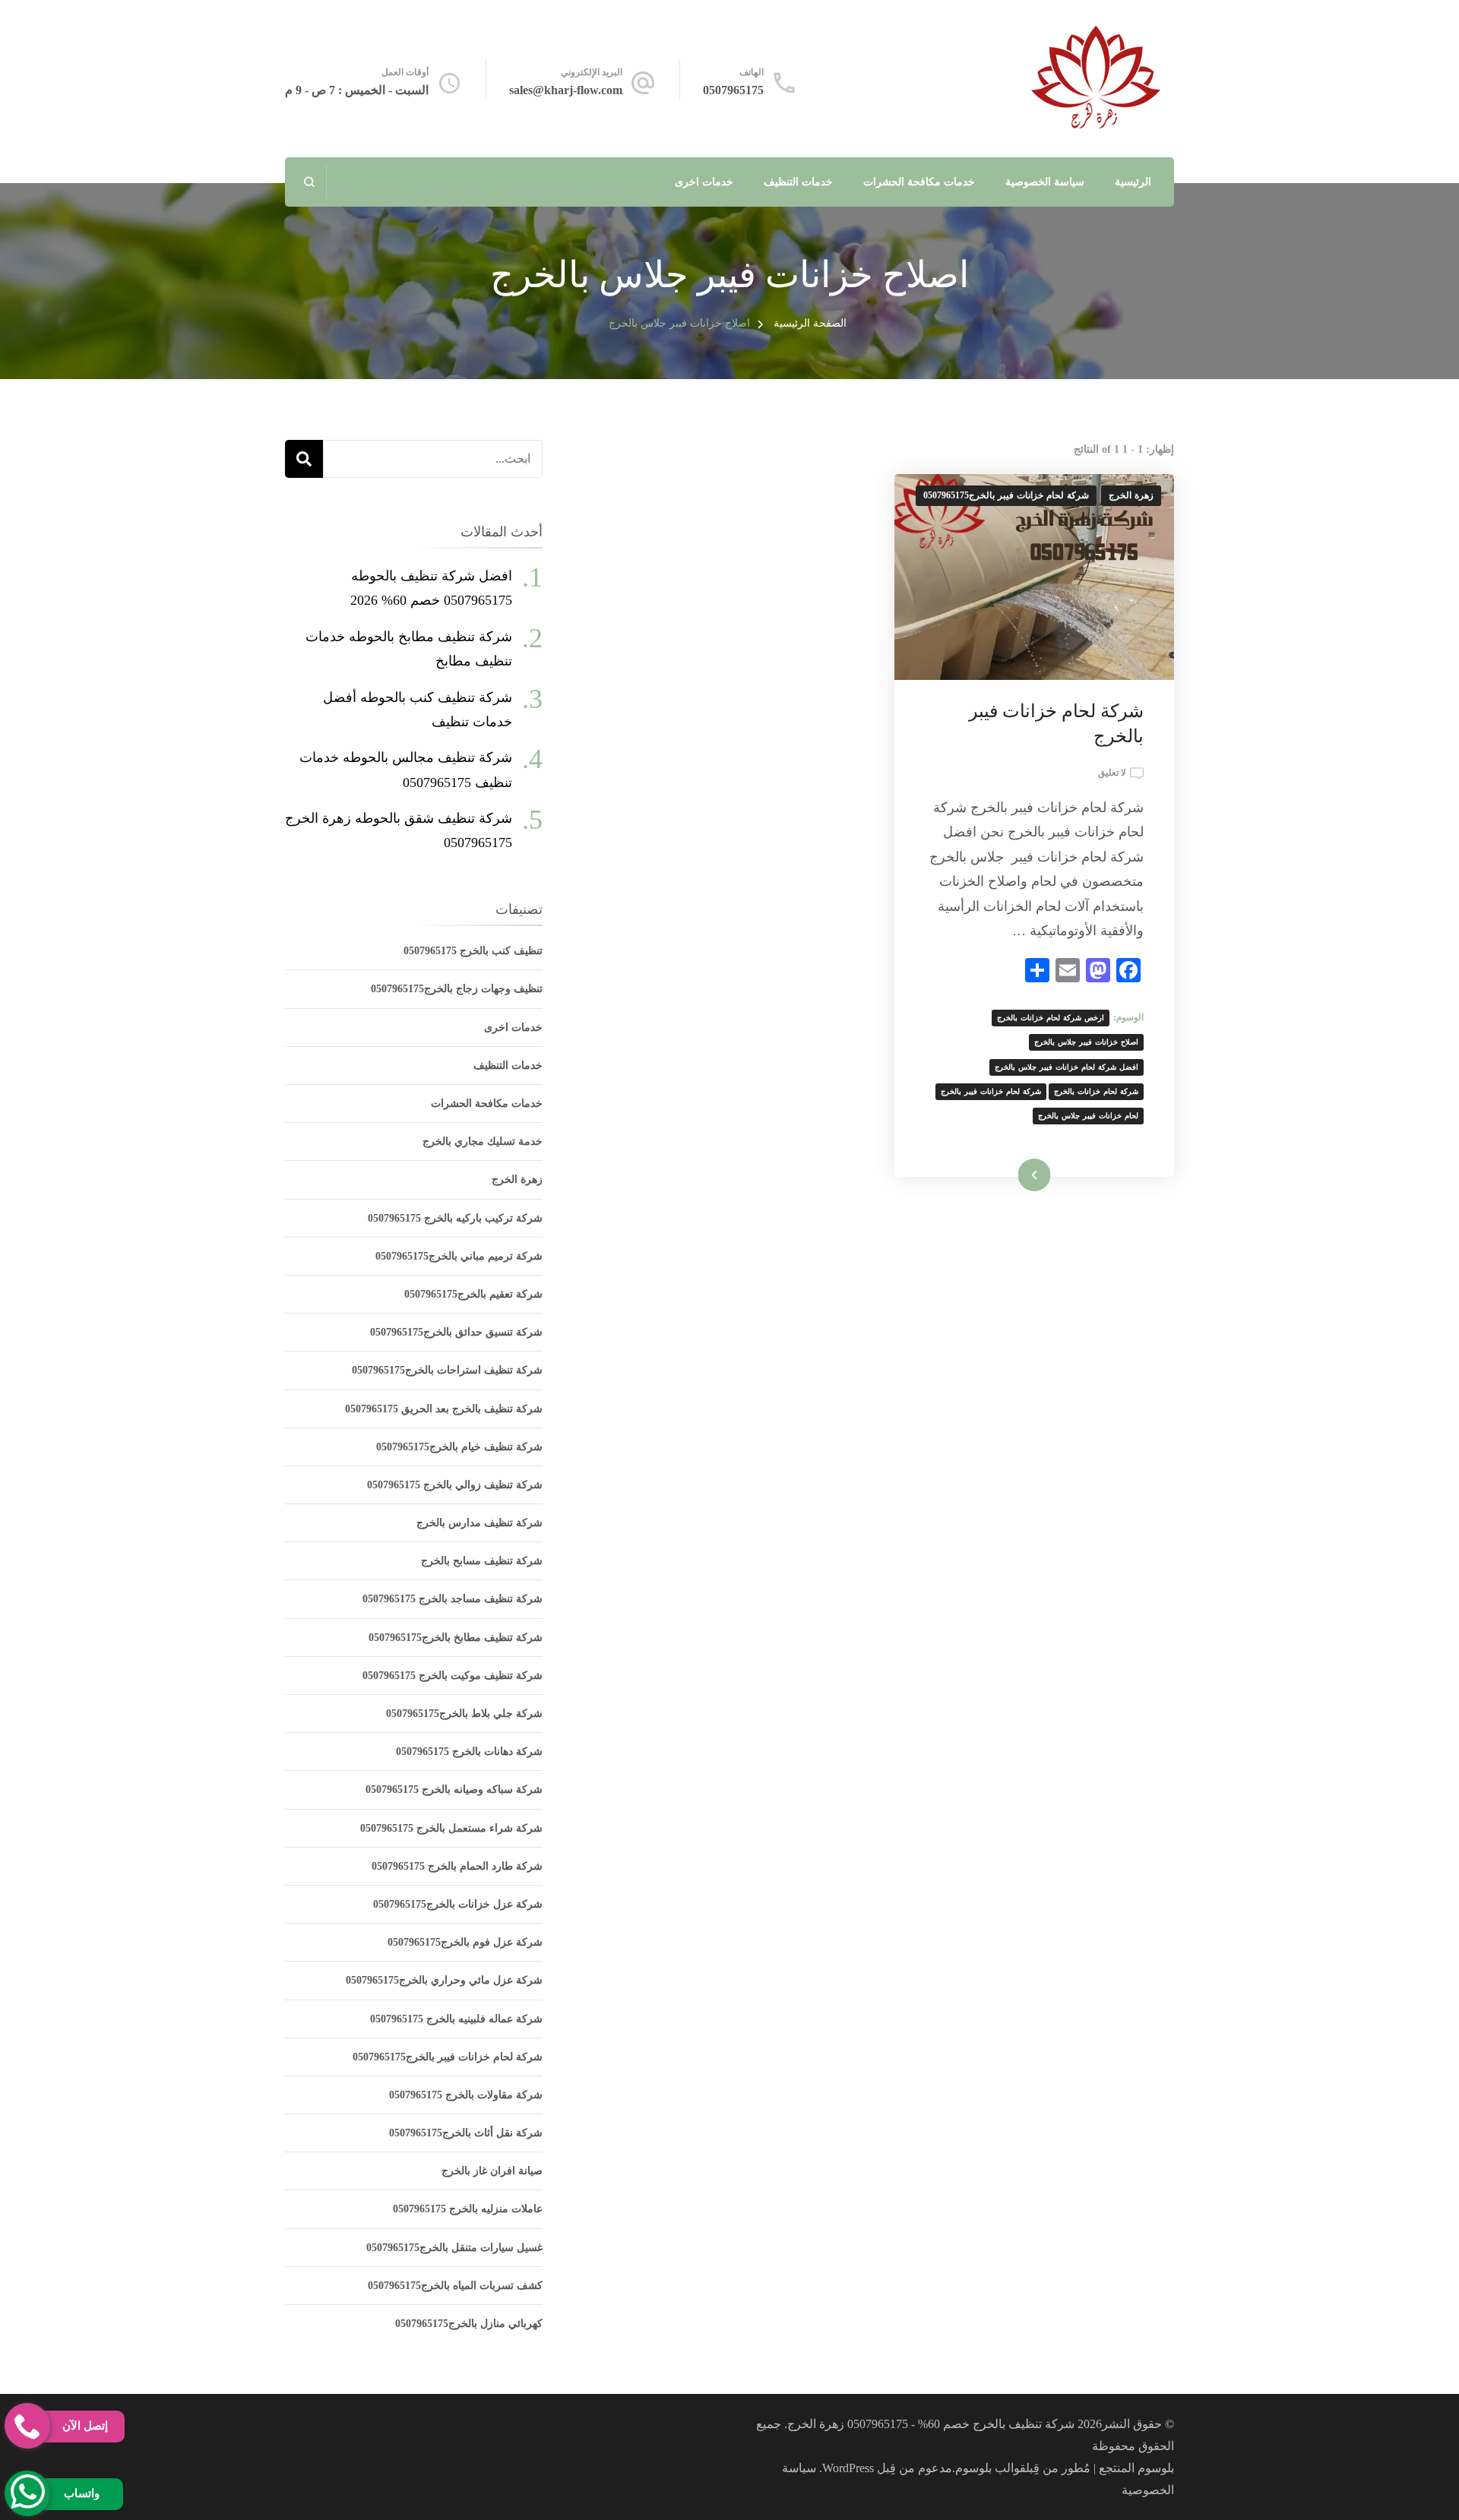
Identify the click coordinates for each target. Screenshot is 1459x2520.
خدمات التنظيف (798, 182)
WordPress (848, 2468)
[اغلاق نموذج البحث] (310, 182)
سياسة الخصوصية (1045, 182)
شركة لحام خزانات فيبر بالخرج (991, 1091)
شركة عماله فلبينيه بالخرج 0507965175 (456, 2019)
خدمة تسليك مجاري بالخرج (483, 1141)
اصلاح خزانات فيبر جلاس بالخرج (1086, 1042)
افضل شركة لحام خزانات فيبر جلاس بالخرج (1067, 1067)
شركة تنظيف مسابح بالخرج (482, 1561)
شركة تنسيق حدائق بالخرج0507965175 (456, 1332)
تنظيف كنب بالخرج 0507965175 (473, 951)
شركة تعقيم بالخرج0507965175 (473, 1294)
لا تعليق (1112, 774)
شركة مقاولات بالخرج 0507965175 (466, 2095)
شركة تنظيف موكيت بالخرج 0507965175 (453, 1676)
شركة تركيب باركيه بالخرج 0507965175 (455, 1218)
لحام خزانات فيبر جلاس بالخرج (1088, 1116)
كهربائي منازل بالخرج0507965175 (469, 2324)
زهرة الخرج (1131, 495)
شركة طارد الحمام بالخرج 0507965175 (457, 1866)
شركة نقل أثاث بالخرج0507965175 (466, 2133)
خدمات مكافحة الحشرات (919, 182)
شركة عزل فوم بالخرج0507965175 (465, 1942)
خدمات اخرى (704, 182)
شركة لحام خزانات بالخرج (1096, 1091)
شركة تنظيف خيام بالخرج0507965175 (459, 1447)
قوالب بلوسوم (991, 2468)
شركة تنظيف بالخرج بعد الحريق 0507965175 (444, 1409)
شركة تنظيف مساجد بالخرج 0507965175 (453, 1599)
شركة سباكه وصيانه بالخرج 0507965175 (454, 1790)
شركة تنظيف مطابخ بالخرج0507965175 (456, 1638)
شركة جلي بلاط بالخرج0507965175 (464, 1714)
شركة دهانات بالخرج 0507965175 (469, 1752)
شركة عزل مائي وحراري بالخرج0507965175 (444, 1980)
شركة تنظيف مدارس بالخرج (479, 1523)
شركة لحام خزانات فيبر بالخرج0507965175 (1006, 495)
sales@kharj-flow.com (566, 90)
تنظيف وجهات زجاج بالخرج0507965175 (457, 989)
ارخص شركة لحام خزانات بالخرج (1051, 1018)
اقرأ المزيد (1054, 1175)
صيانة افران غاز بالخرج (492, 2171)
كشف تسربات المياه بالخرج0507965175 (455, 2286)
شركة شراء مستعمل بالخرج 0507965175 (451, 1828)
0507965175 (733, 90)
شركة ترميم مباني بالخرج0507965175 (459, 1256)
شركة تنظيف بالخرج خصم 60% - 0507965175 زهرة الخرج (931, 2424)
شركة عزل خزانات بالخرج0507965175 (458, 1904)
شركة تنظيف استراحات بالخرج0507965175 (447, 1370)
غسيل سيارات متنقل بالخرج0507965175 (454, 2248)
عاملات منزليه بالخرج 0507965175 (468, 2209)
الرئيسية (1133, 182)
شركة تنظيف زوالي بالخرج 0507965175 (455, 1485)
